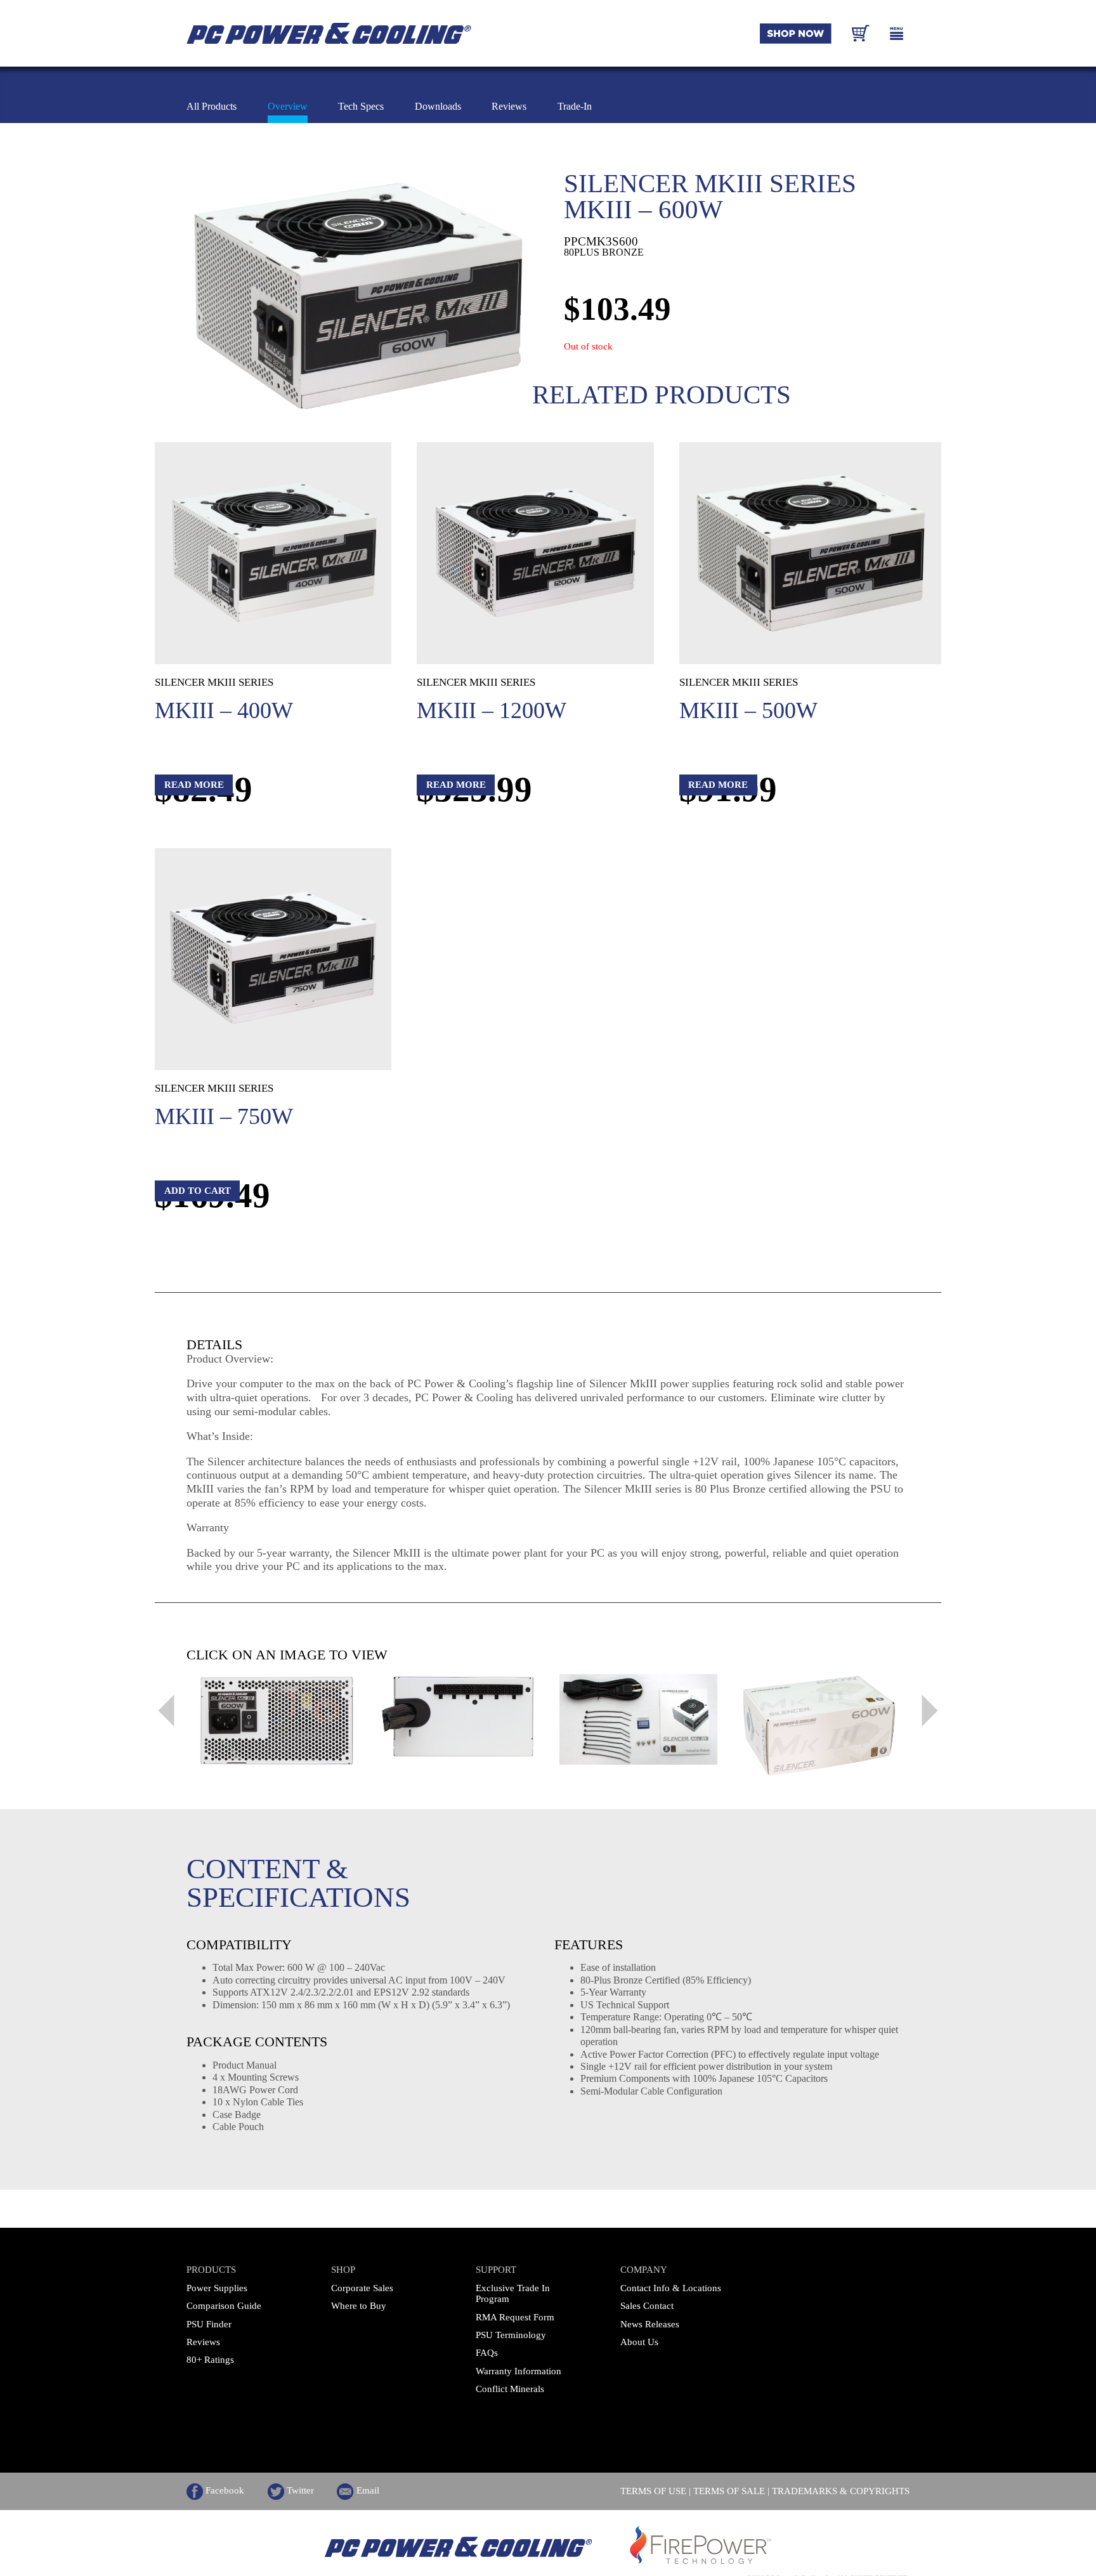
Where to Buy (359, 2306)
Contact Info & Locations (671, 2288)
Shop (343, 2270)
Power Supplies (217, 2288)
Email (366, 2490)
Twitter (299, 2490)
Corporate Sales (362, 2288)
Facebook (224, 2490)
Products (211, 2270)
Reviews (203, 2342)
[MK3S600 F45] (359, 296)
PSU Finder (209, 2324)
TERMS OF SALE (729, 2491)
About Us (639, 2342)
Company (644, 2270)
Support (496, 2270)
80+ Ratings (210, 2360)
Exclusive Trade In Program (513, 2293)
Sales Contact (647, 2306)
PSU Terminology (511, 2335)
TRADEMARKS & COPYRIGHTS (841, 2491)
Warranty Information (519, 2371)
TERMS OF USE (653, 2491)
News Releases (650, 2324)
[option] (277, 1721)
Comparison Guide (224, 2306)
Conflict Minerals (510, 2389)
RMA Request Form (515, 2317)
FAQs (487, 2353)
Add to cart (198, 1191)
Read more (194, 785)
